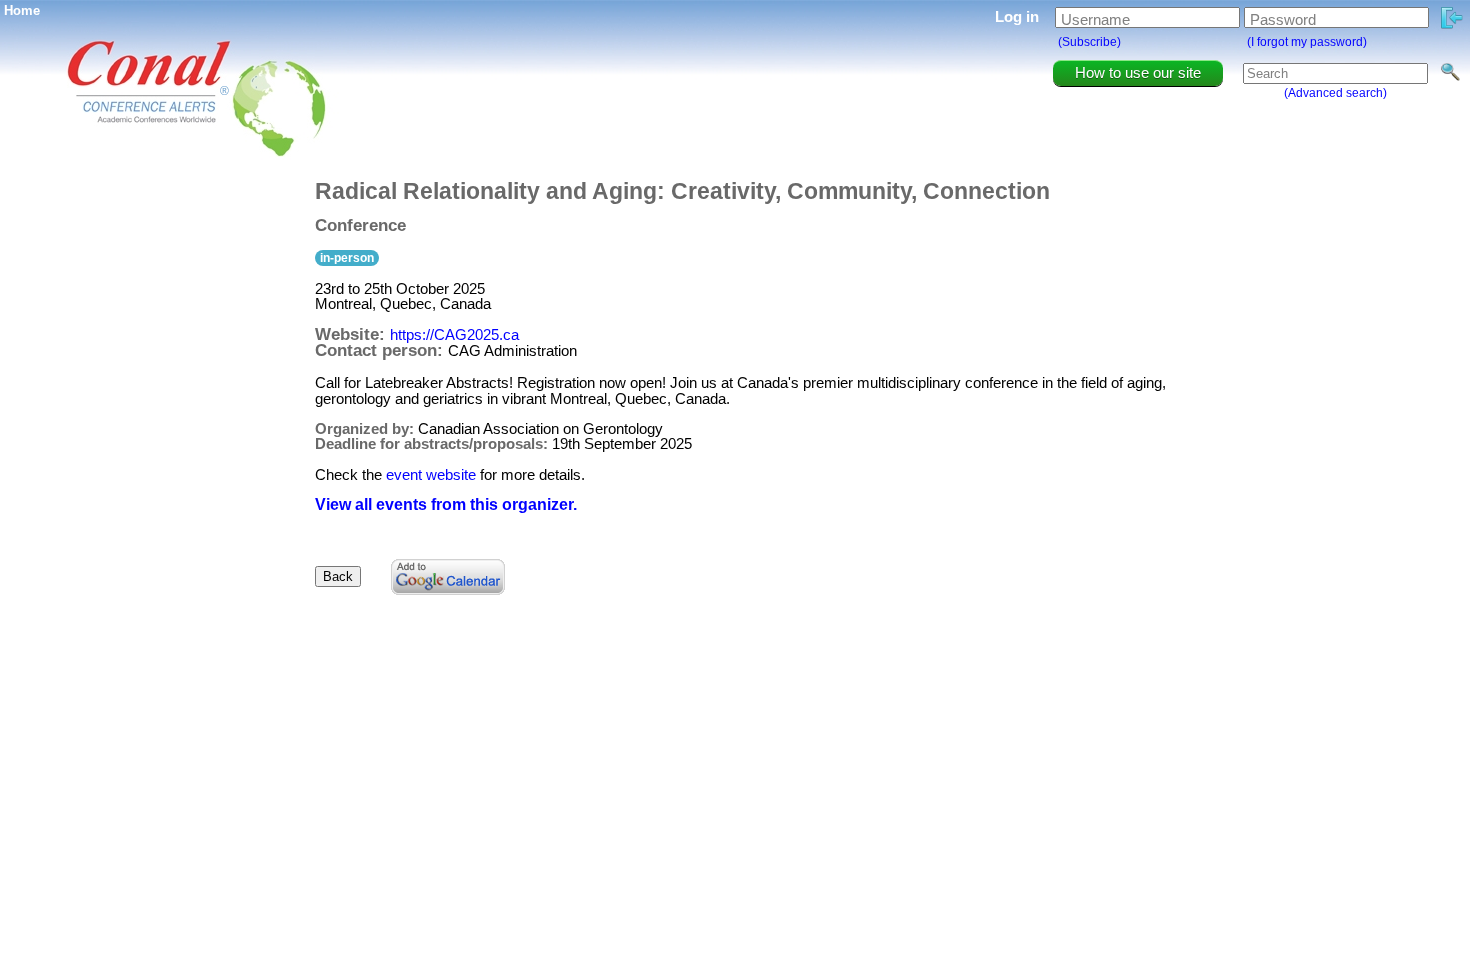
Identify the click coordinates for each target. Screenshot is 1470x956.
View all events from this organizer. (446, 504)
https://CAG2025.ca (454, 334)
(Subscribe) (1089, 42)
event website (431, 474)
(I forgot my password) (1307, 42)
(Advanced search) (1335, 93)
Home (22, 10)
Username (1095, 19)
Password (1283, 19)
